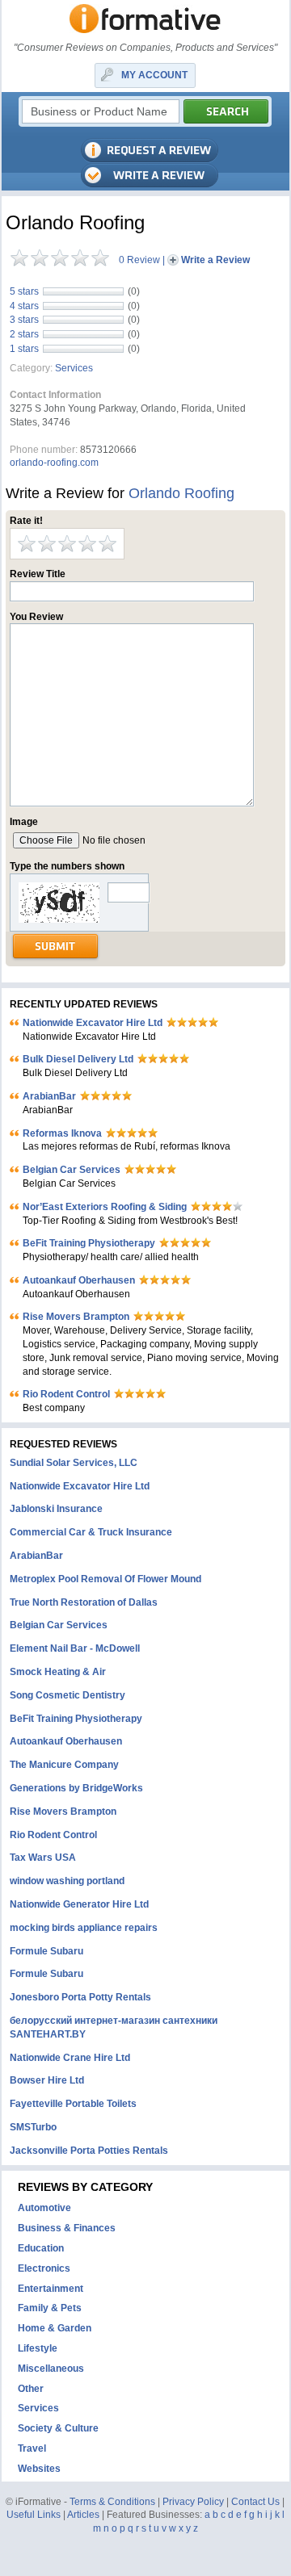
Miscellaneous (51, 2369)
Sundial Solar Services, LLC (74, 1463)
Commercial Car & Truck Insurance (91, 1532)
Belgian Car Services (72, 1170)
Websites (39, 2469)
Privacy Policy (193, 2502)
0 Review (139, 260)
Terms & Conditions (112, 2502)
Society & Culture (58, 2428)
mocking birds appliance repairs (84, 1928)
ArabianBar (49, 1096)
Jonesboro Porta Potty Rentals (80, 1997)
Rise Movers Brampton (76, 1317)
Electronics (44, 2268)
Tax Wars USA (43, 1858)
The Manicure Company (64, 1765)
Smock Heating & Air (58, 1672)
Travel (32, 2448)
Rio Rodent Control (66, 1394)
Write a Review (215, 260)
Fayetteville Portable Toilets (73, 2104)
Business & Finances (67, 2228)
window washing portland (67, 1881)
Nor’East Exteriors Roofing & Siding (105, 1207)
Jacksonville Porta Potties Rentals (89, 2151)
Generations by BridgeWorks (76, 1788)
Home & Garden (55, 2328)
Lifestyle (38, 2348)
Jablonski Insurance (56, 1509)
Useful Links (34, 2515)
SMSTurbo (33, 2127)
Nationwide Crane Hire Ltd (70, 2058)
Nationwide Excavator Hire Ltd (93, 1023)
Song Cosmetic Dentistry (67, 1695)
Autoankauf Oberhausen (79, 1280)
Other (31, 2389)
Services (74, 368)
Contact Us (255, 2502)
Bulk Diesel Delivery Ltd (78, 1059)
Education (41, 2248)
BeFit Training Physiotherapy (89, 1243)
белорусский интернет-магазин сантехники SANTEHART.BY (114, 2027)
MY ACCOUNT (154, 75)
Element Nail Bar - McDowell (75, 1648)
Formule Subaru (46, 1951)
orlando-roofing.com (54, 463)
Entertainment (51, 2289)
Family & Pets (50, 2308)
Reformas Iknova (62, 1133)
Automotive (44, 2208)
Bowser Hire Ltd (47, 2080)
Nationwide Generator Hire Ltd (79, 1904)
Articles (83, 2515)
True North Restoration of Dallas (84, 1602)
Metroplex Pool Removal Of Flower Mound (105, 1579)
